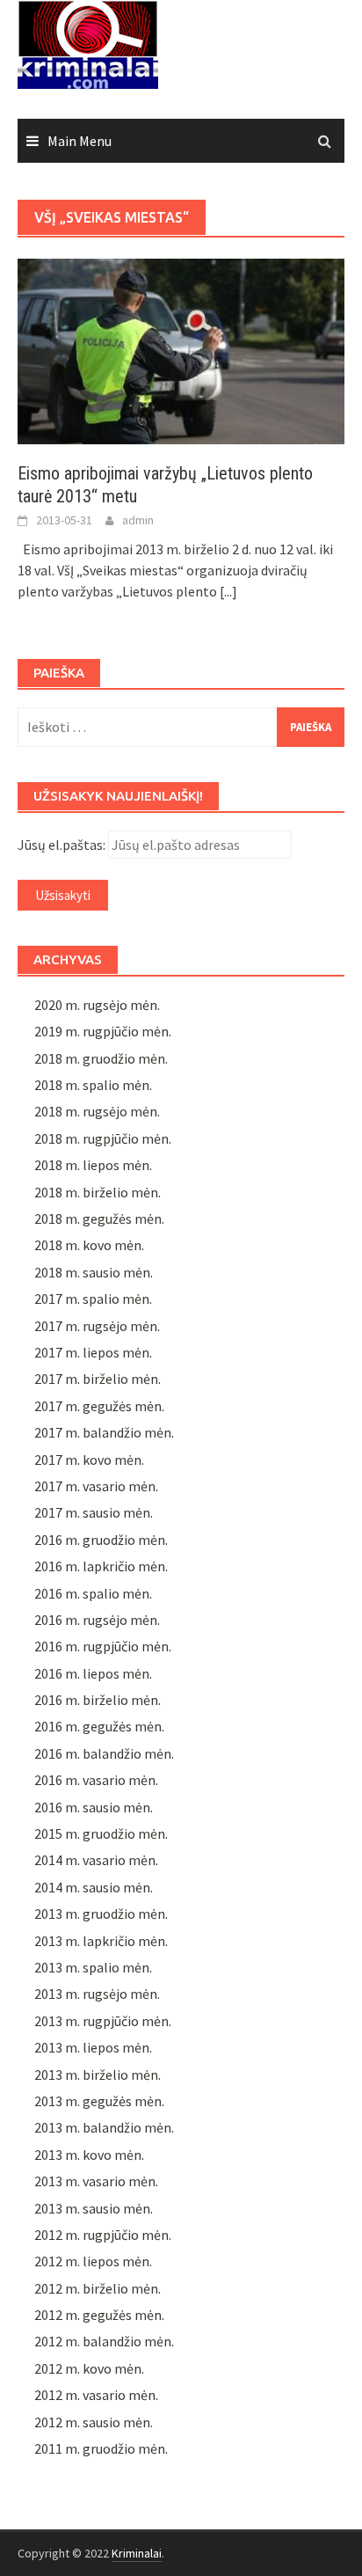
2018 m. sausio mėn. (94, 1272)
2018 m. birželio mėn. (98, 1192)
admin (138, 520)
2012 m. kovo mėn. (89, 2368)
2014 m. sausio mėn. (94, 1887)
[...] (228, 591)
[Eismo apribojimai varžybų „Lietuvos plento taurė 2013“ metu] (181, 349)
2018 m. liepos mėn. (93, 1165)
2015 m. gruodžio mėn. (101, 1833)
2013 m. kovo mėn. (89, 2155)
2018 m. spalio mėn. (93, 1085)
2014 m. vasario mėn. (96, 1860)
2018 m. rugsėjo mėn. (97, 1111)
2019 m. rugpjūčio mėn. (103, 1031)
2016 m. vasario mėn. (96, 1780)
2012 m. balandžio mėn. (104, 2341)
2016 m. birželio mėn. (98, 1700)
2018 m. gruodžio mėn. (101, 1058)
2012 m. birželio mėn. (98, 2288)
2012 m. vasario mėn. (96, 2395)
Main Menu (80, 141)
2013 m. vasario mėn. (96, 2181)
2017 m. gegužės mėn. (99, 1406)
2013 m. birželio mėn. (98, 2075)
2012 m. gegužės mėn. (99, 2315)
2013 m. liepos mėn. (93, 2047)
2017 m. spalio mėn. (93, 1299)
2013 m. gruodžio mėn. (101, 1914)
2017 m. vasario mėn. (96, 1486)
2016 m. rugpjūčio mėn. (103, 1646)
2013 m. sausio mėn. (94, 2208)
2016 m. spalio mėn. (93, 1593)
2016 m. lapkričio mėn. (101, 1566)
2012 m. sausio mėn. (94, 2422)
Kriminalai (137, 2553)
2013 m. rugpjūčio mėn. (103, 2021)
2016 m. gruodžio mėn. (101, 1540)
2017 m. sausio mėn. (94, 1512)
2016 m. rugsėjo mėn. (97, 1620)
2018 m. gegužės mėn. (99, 1218)
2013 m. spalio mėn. (93, 1967)
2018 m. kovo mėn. (89, 1245)
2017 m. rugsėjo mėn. (97, 1326)
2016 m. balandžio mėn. (104, 1753)
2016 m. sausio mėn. (94, 1807)
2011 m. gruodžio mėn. (101, 2448)
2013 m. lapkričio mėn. (101, 1941)
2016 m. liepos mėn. (93, 1673)
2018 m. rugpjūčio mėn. (103, 1138)
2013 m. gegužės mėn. (99, 2101)
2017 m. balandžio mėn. (104, 1432)
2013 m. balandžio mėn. (104, 2127)
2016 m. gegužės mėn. (99, 1726)
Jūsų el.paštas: (62, 845)
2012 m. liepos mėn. (93, 2261)
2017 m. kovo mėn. (89, 1460)
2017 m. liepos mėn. (93, 1352)
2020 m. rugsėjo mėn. (97, 1005)
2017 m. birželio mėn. (98, 1379)
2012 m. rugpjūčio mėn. (103, 2235)
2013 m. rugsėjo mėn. (97, 1994)
